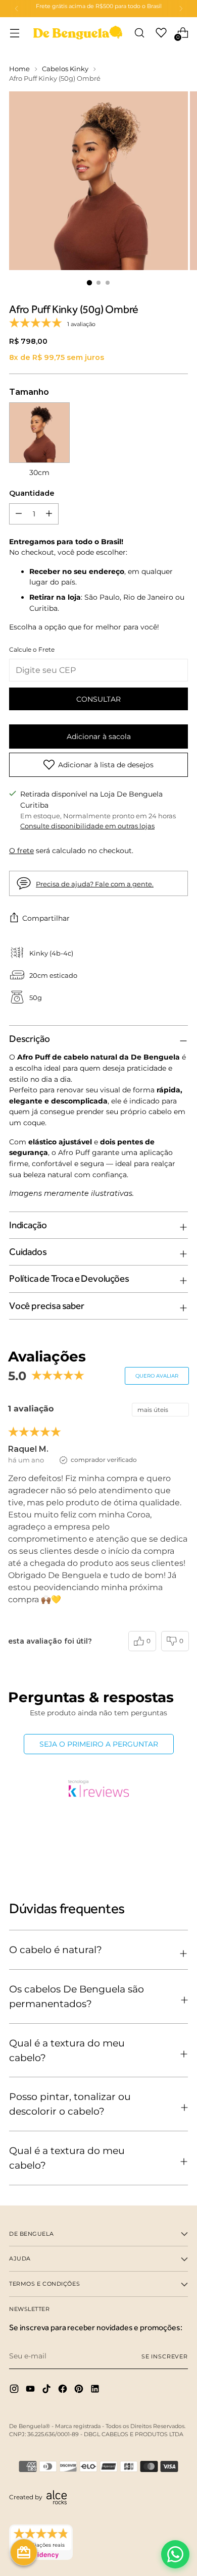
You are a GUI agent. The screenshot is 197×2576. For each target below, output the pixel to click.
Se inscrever (165, 2356)
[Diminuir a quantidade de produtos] (49, 514)
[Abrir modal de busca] (139, 33)
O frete (21, 851)
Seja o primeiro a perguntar (99, 1744)
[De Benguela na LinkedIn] (96, 2390)
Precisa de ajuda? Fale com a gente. (95, 884)
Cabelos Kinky (65, 69)
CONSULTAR (98, 699)
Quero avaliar (157, 1376)
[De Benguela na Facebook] (64, 2390)
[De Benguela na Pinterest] (80, 2390)
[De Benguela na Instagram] (15, 2390)
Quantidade (32, 493)
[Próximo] (181, 9)
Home (19, 69)
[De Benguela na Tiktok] (47, 2390)
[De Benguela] (78, 33)
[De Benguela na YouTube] (31, 2390)
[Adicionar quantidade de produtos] (19, 514)
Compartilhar (46, 918)
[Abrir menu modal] (14, 33)
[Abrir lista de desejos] (161, 33)
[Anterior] (17, 9)
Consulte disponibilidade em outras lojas (87, 826)
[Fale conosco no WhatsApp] (175, 2554)
